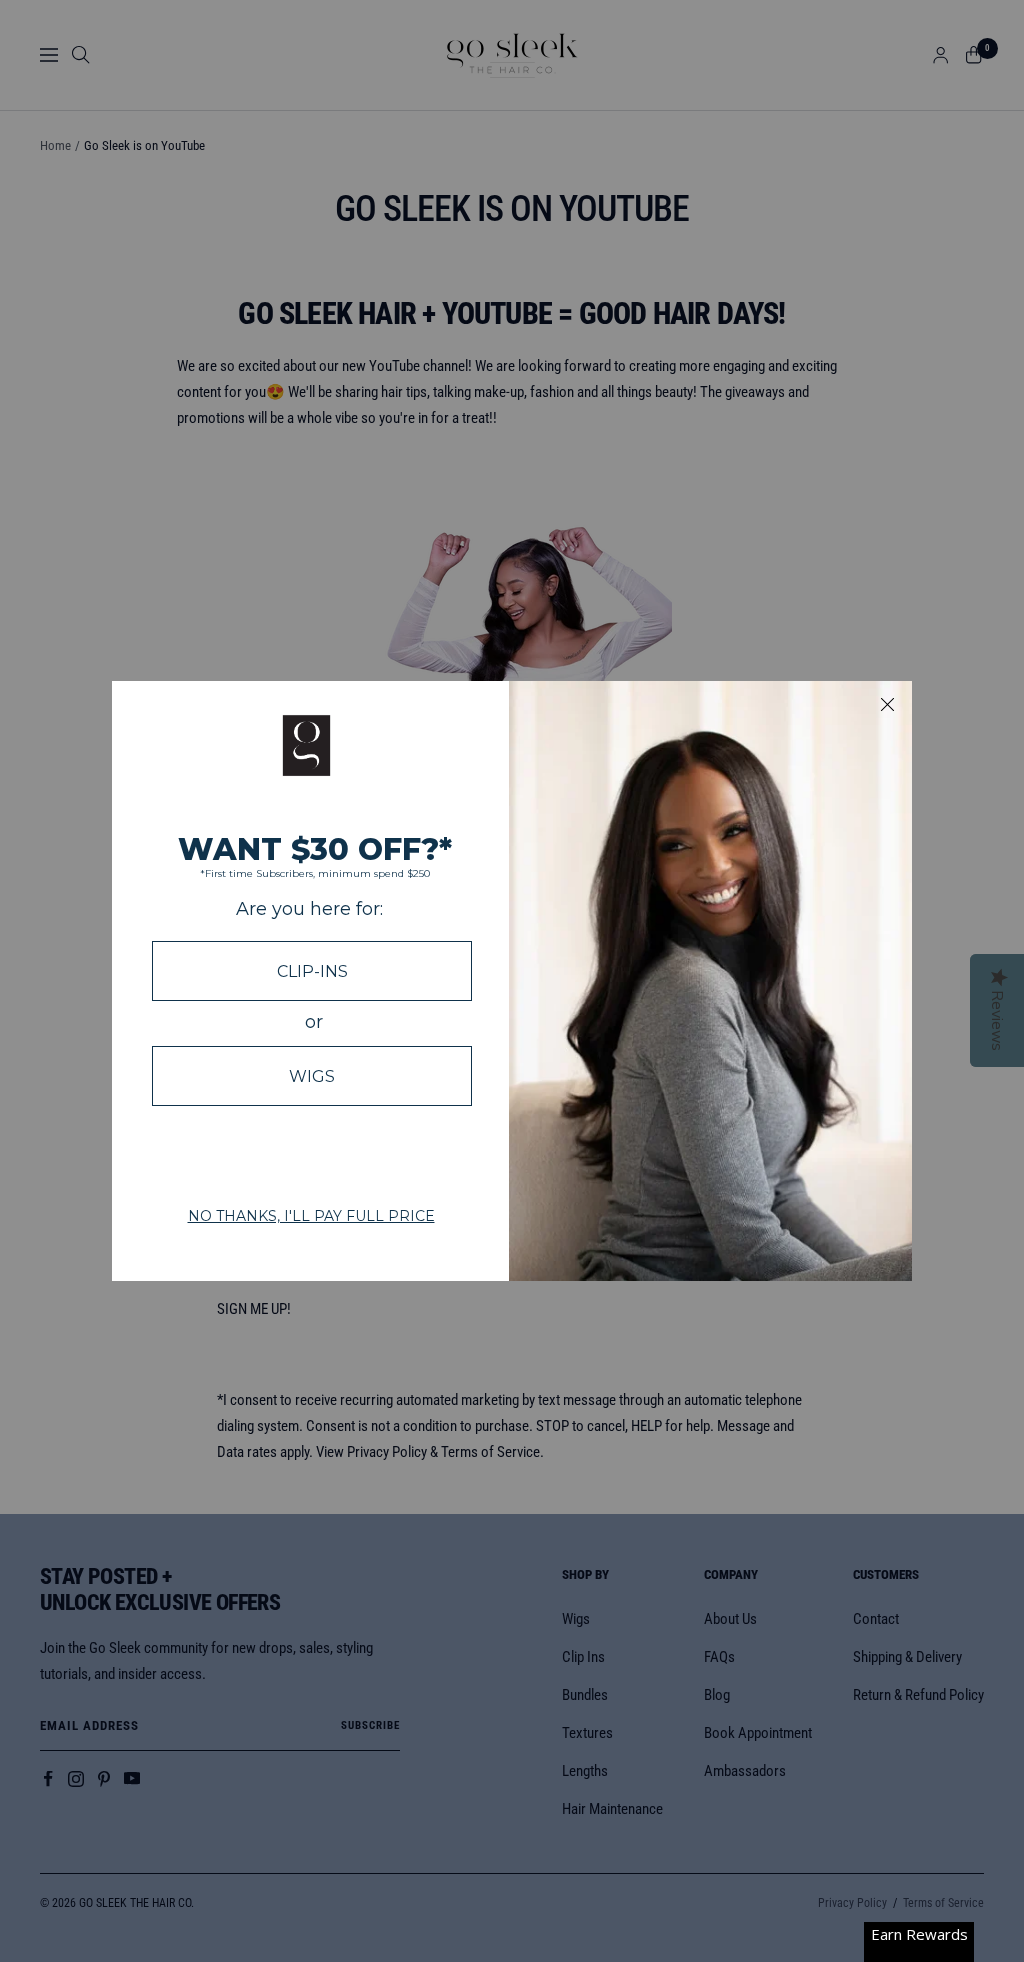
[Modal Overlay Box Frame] (512, 981)
